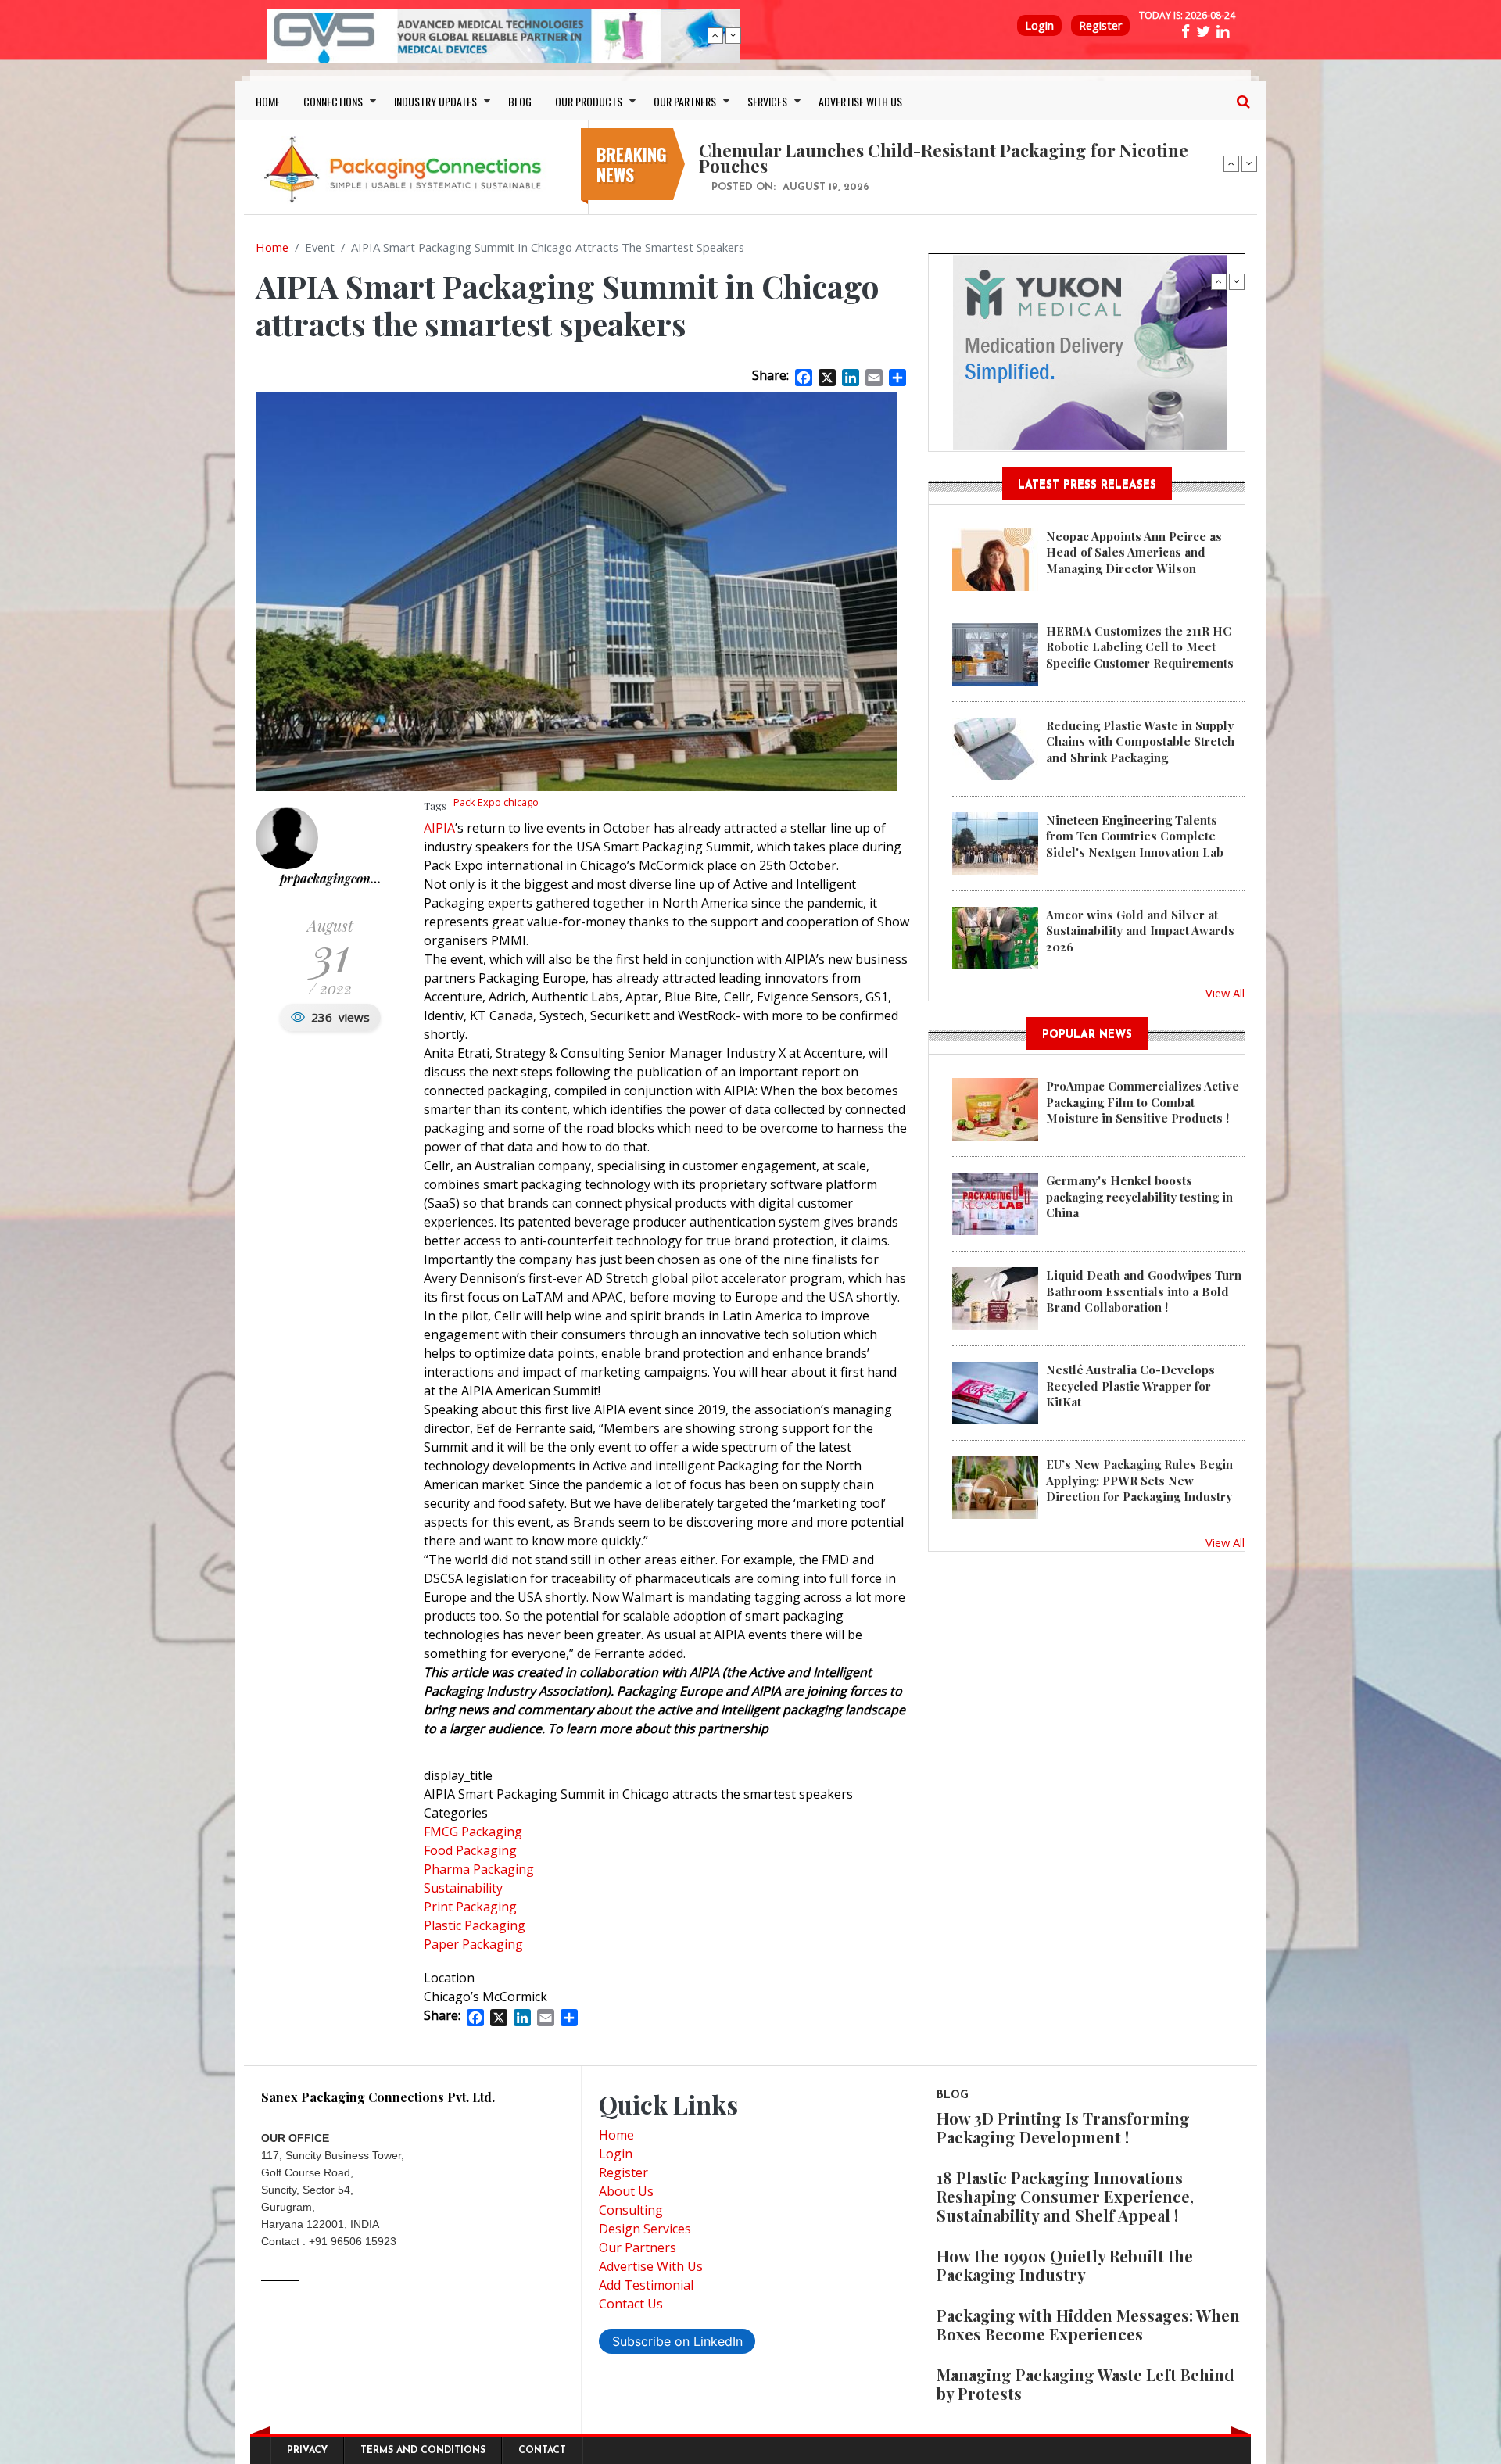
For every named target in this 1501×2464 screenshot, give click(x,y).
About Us (626, 2191)
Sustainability (463, 1888)
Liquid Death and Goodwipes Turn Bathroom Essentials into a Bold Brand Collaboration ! (1144, 1291)
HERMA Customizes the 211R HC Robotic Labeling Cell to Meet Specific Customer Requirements (1140, 647)
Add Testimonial (646, 2285)
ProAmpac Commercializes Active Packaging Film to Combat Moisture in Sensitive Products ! (1143, 1102)
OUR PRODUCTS (589, 101)
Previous (715, 35)
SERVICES (767, 101)
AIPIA (439, 828)
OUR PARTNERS (685, 101)
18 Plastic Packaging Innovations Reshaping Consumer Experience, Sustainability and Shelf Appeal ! (1065, 2196)
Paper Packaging (473, 1944)
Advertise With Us (651, 2266)
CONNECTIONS (333, 101)
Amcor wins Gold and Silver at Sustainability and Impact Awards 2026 (1140, 931)
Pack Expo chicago (496, 802)
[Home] (407, 169)
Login (1039, 25)
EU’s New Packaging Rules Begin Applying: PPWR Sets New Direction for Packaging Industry (1139, 1480)
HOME (268, 101)
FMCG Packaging (473, 1832)
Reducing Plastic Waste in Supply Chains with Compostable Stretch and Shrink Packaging (1140, 741)
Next (733, 35)
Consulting (631, 2210)
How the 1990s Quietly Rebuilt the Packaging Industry (1065, 2265)
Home (272, 247)
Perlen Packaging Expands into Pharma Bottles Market (922, 150)
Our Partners (638, 2247)
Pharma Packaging (479, 1869)
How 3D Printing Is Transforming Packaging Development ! (1063, 2127)
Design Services (645, 2229)
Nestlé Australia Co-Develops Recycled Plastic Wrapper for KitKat (1130, 1386)
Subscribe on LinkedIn (677, 2341)
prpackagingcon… (330, 878)
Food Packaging (470, 1850)
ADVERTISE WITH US (860, 101)
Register (1100, 25)
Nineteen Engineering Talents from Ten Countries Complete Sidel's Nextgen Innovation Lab (1135, 836)
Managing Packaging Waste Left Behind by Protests (1085, 2384)
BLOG (520, 101)
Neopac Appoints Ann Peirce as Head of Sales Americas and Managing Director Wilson (1134, 552)
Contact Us (631, 2304)
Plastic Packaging (475, 1925)
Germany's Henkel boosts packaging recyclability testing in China (1139, 1196)
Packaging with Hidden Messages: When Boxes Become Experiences (1088, 2324)
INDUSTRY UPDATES (435, 101)
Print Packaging (470, 1907)
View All (1225, 993)
